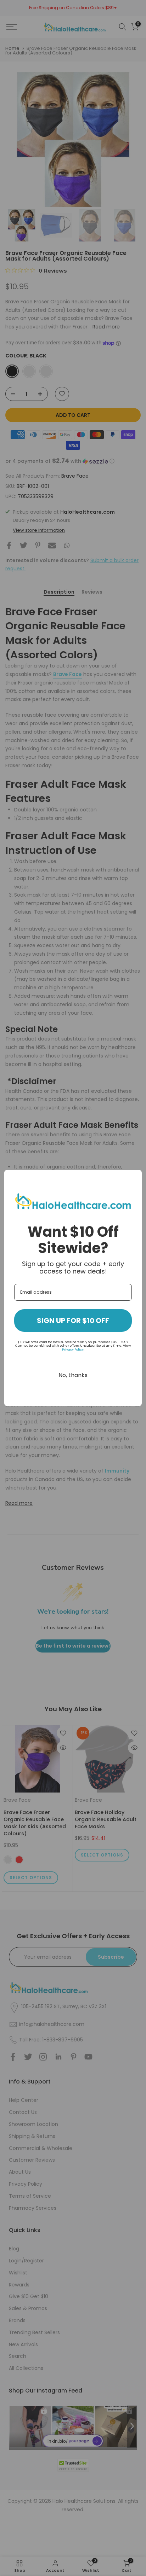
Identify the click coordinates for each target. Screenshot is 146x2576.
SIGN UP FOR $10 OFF (73, 1321)
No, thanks (73, 1375)
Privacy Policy (73, 1350)
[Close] (133, 1178)
